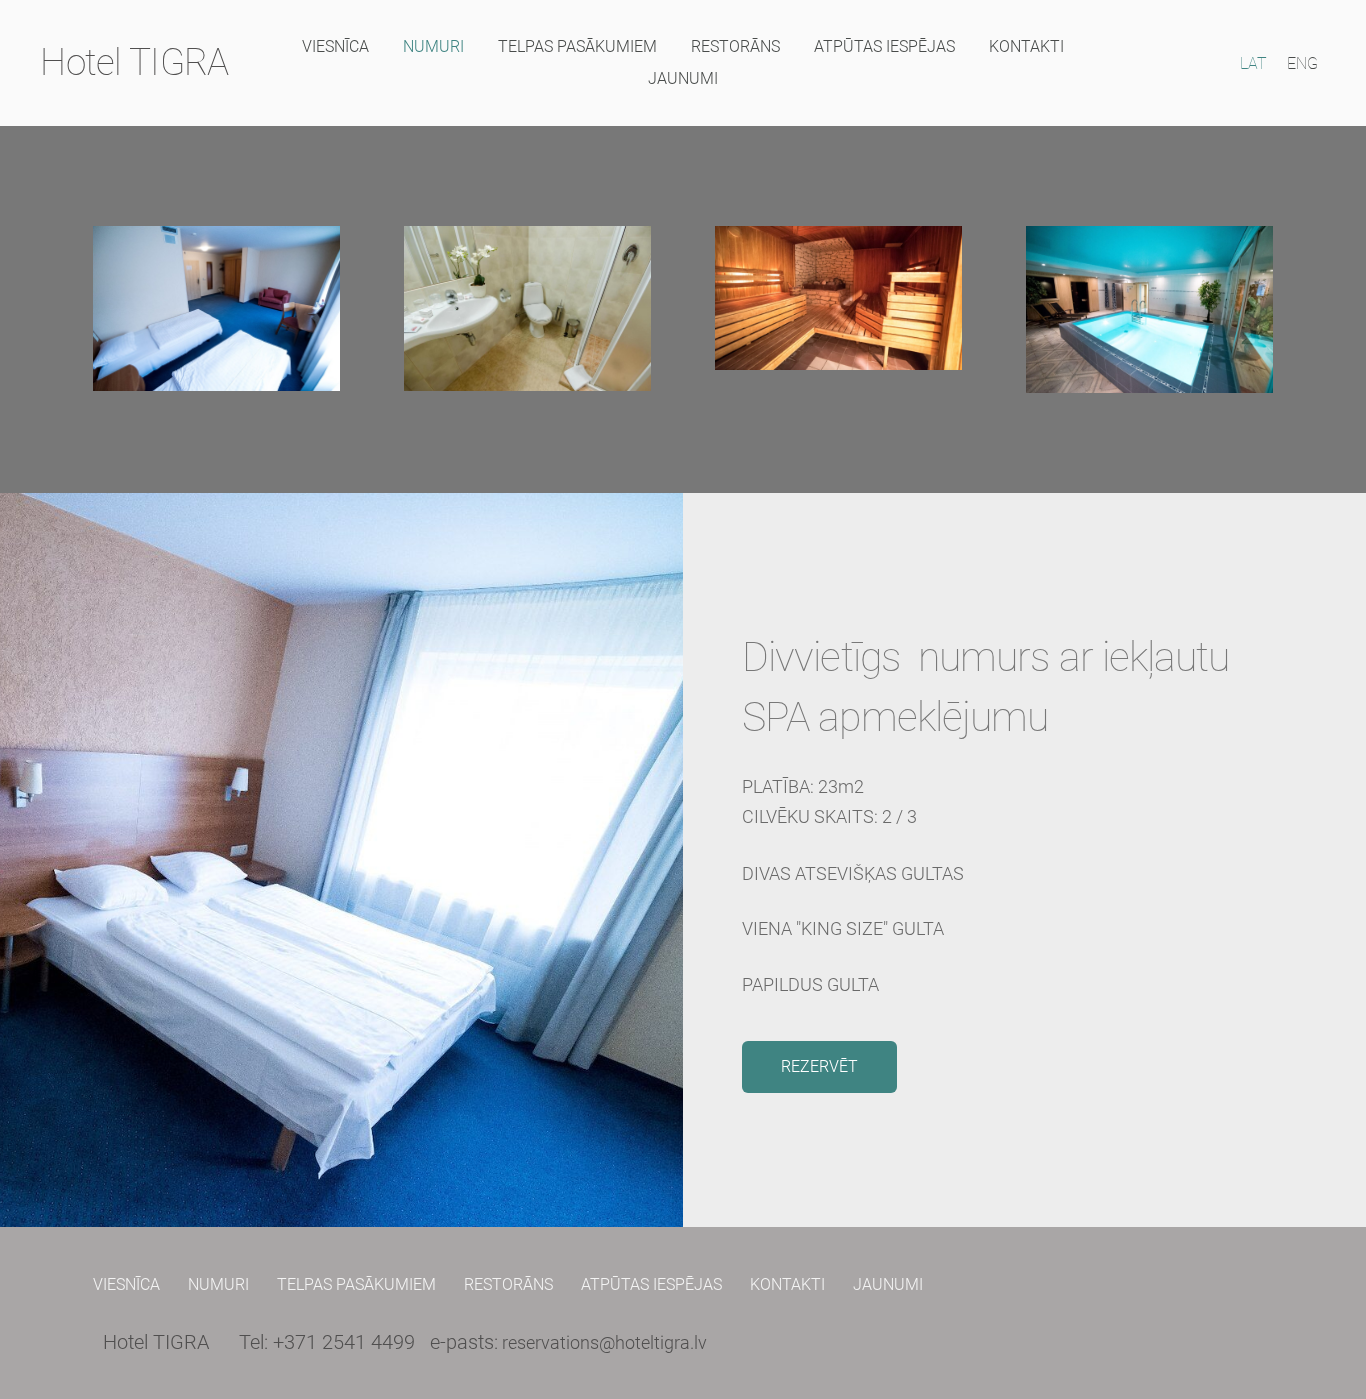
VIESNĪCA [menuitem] (335, 46)
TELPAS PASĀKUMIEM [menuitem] (577, 46)
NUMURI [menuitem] (433, 46)
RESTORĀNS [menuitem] (735, 46)
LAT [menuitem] (1253, 63)
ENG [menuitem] (1302, 63)
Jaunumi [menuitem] (683, 78)
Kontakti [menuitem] (1026, 46)
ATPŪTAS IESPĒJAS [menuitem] (884, 46)
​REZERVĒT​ (819, 1066)
